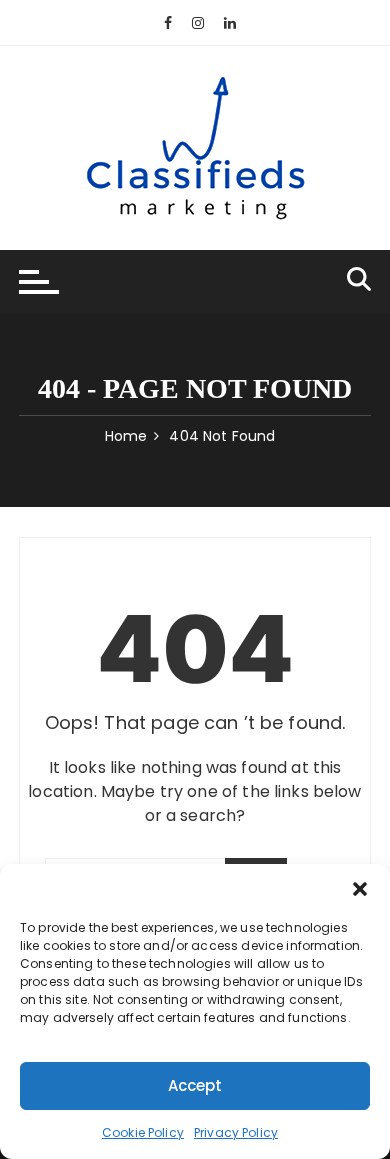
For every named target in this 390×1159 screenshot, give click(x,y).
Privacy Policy (236, 1132)
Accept (195, 1085)
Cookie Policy (143, 1132)
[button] (360, 889)
